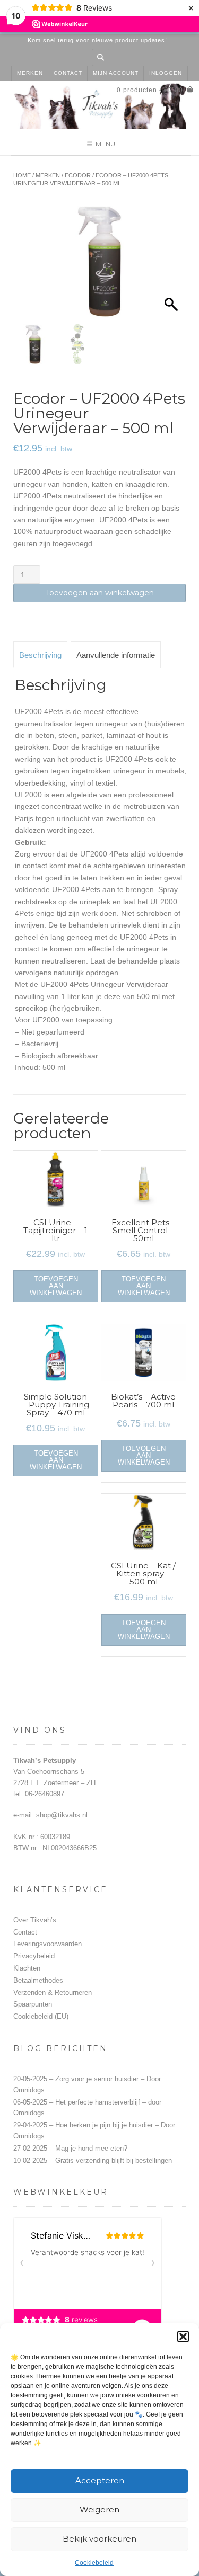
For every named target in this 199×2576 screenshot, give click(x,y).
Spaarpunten (33, 2004)
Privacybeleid (34, 1956)
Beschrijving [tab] (40, 655)
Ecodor (78, 175)
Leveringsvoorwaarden (47, 1944)
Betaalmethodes (38, 1980)
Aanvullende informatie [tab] (116, 655)
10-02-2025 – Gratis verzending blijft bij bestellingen (93, 2160)
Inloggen (166, 73)
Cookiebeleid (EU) (41, 2016)
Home (22, 175)
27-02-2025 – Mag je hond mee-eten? (70, 2148)
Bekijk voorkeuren (99, 2539)
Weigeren (99, 2510)
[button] (183, 2337)
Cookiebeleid (94, 2563)
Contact (68, 73)
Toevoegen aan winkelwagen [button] (56, 1286)
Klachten (27, 1968)
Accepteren (100, 2480)
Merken (30, 73)
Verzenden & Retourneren (53, 1993)
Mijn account (116, 73)
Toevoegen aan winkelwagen (100, 593)
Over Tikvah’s (35, 1920)
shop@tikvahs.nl (62, 1815)
